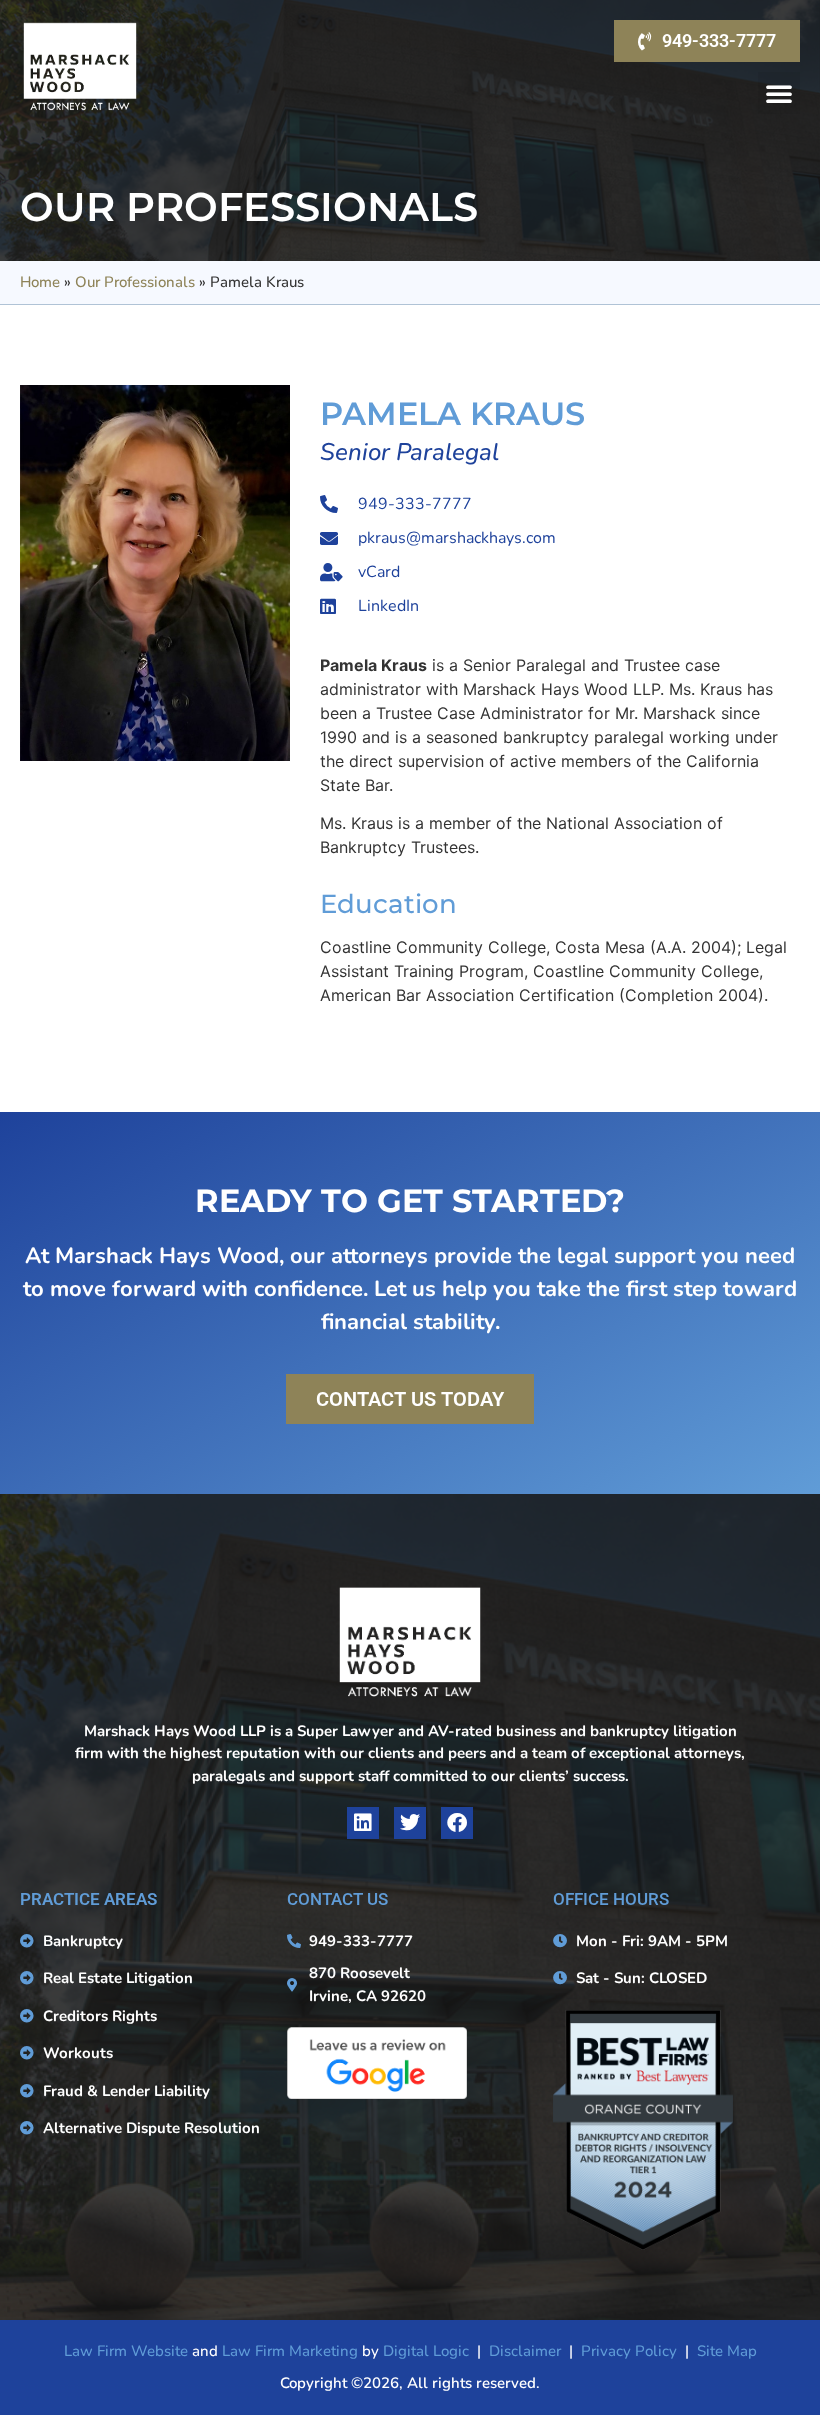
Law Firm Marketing (290, 2351)
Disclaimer (525, 2351)
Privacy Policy (629, 2351)
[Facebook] (457, 1823)
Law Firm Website (126, 2351)
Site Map (727, 2351)
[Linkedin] (363, 1823)
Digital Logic (426, 2351)
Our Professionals (135, 282)
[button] (779, 93)
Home (40, 282)
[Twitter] (410, 1823)
